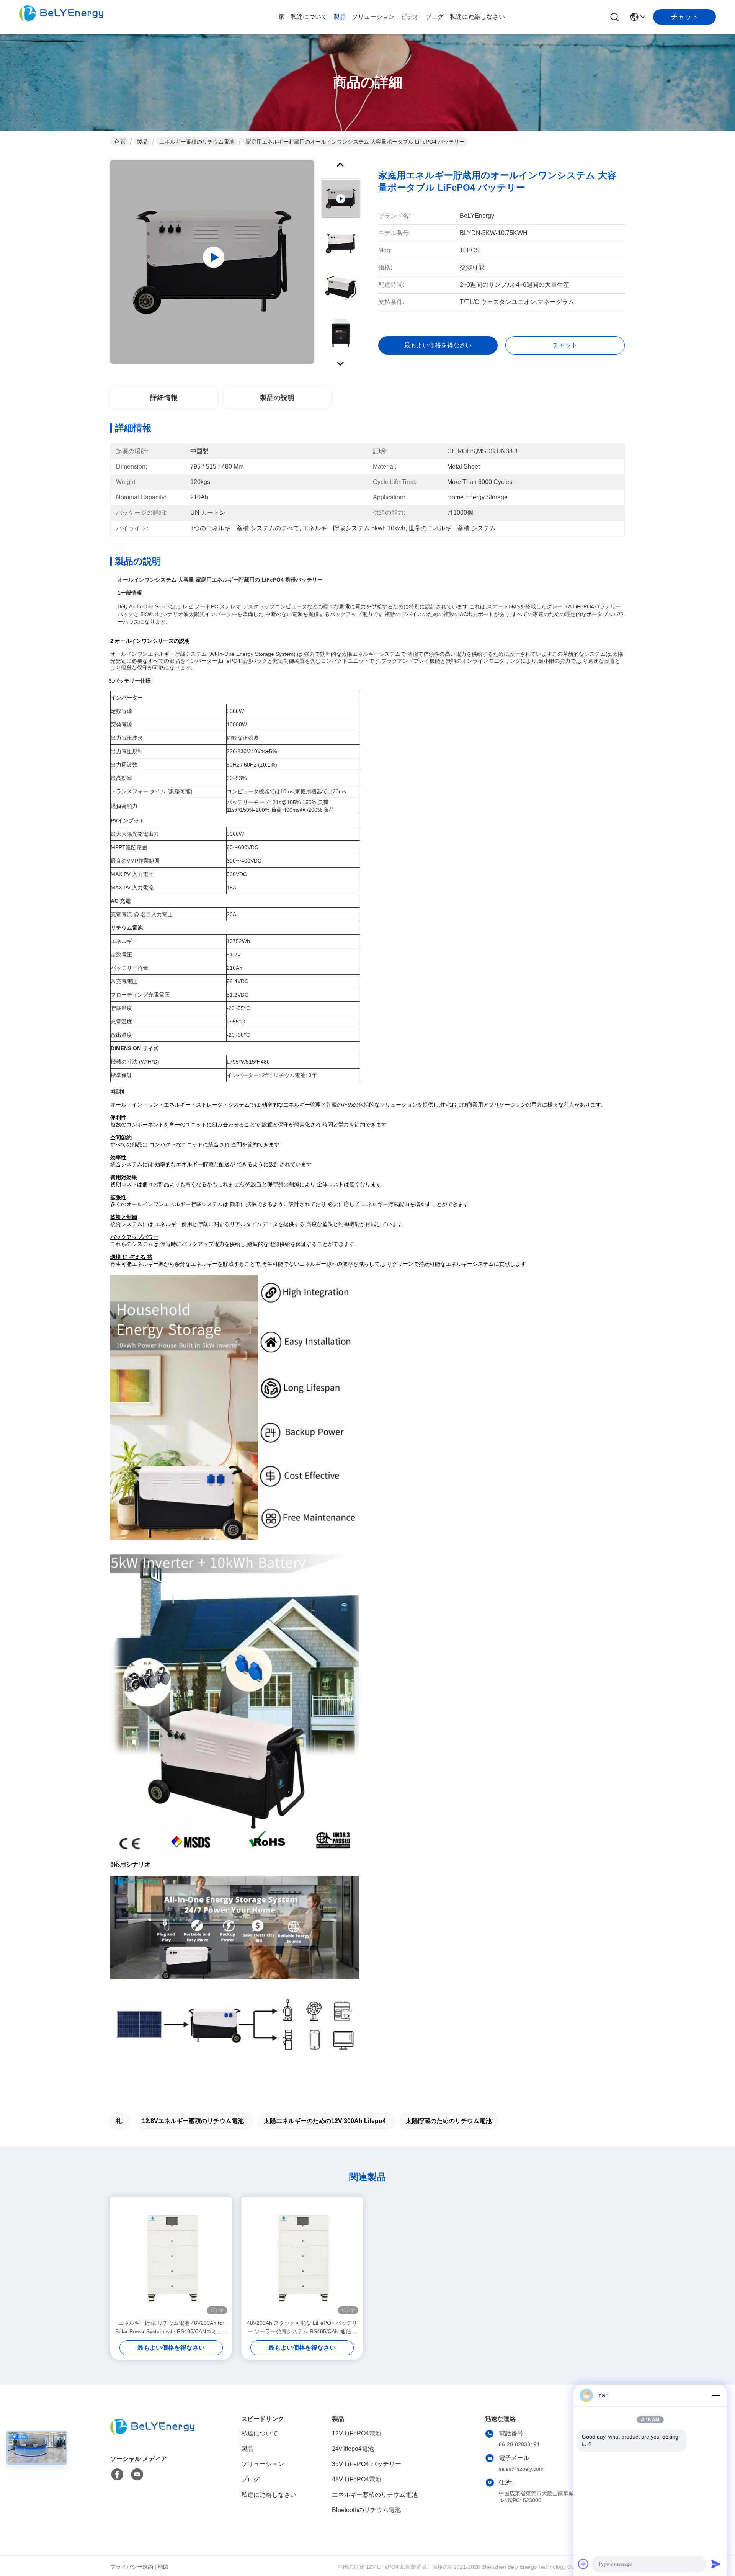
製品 (340, 17)
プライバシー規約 (132, 2567)
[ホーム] (152, 2436)
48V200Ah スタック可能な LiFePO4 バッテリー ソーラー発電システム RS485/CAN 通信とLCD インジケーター (302, 2328)
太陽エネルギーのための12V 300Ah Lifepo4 (325, 2121)
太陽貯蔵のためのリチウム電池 (449, 2121)
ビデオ (410, 17)
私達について (309, 17)
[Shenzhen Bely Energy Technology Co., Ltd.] (61, 17)
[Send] (716, 2564)
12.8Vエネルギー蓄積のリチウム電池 (193, 2121)
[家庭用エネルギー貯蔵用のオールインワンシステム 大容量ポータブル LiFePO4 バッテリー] (212, 262)
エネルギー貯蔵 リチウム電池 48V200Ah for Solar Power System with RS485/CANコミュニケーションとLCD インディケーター (171, 2328)
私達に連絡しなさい (477, 17)
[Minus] (716, 2395)
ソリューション (373, 17)
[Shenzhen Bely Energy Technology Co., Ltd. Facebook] (117, 2475)
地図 (163, 2567)
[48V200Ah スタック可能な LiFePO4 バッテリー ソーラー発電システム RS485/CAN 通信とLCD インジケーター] (302, 2258)
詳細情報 (164, 398)
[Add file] (583, 2564)
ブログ (434, 17)
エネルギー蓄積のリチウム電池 (197, 142)
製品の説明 (277, 398)
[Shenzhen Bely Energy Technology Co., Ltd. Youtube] (137, 2475)
